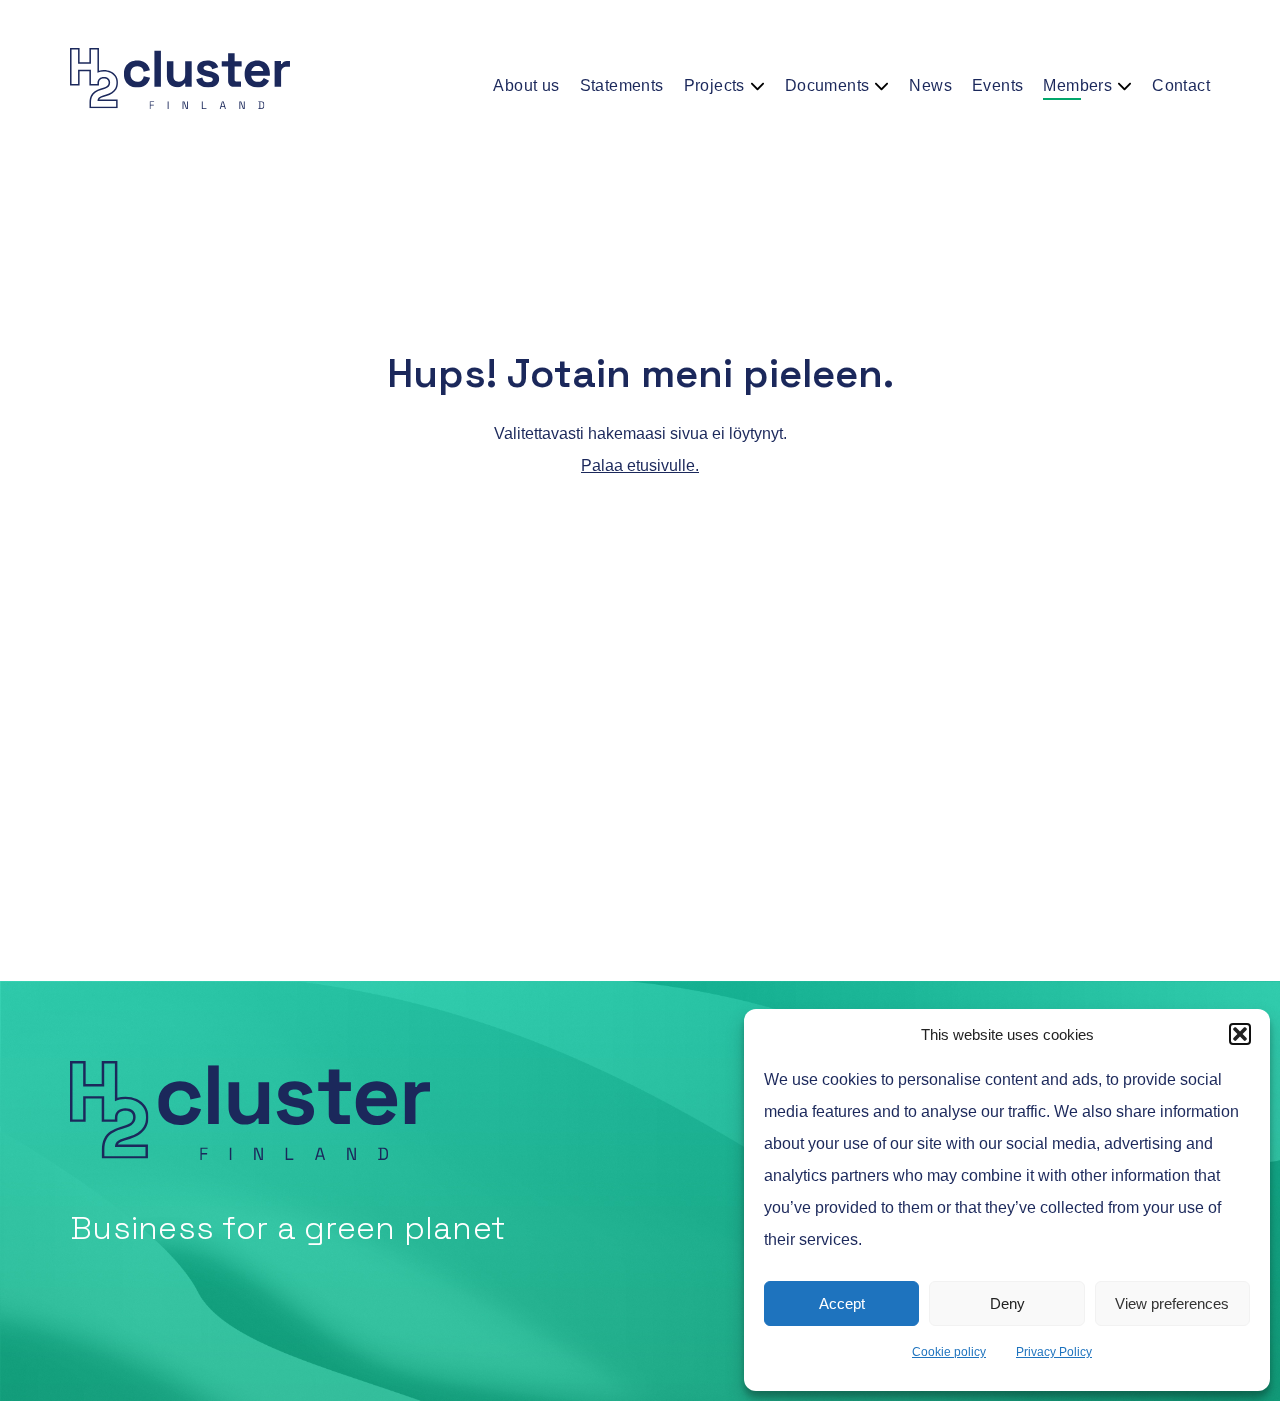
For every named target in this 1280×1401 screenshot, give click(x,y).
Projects (714, 85)
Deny (1007, 1303)
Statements (622, 85)
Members (1077, 85)
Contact (1181, 85)
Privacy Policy (1054, 1352)
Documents (827, 85)
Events (997, 85)
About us (526, 85)
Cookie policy (949, 1352)
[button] (1240, 1034)
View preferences (1172, 1303)
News (930, 85)
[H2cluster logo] (180, 79)
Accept (842, 1303)
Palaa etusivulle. (640, 465)
